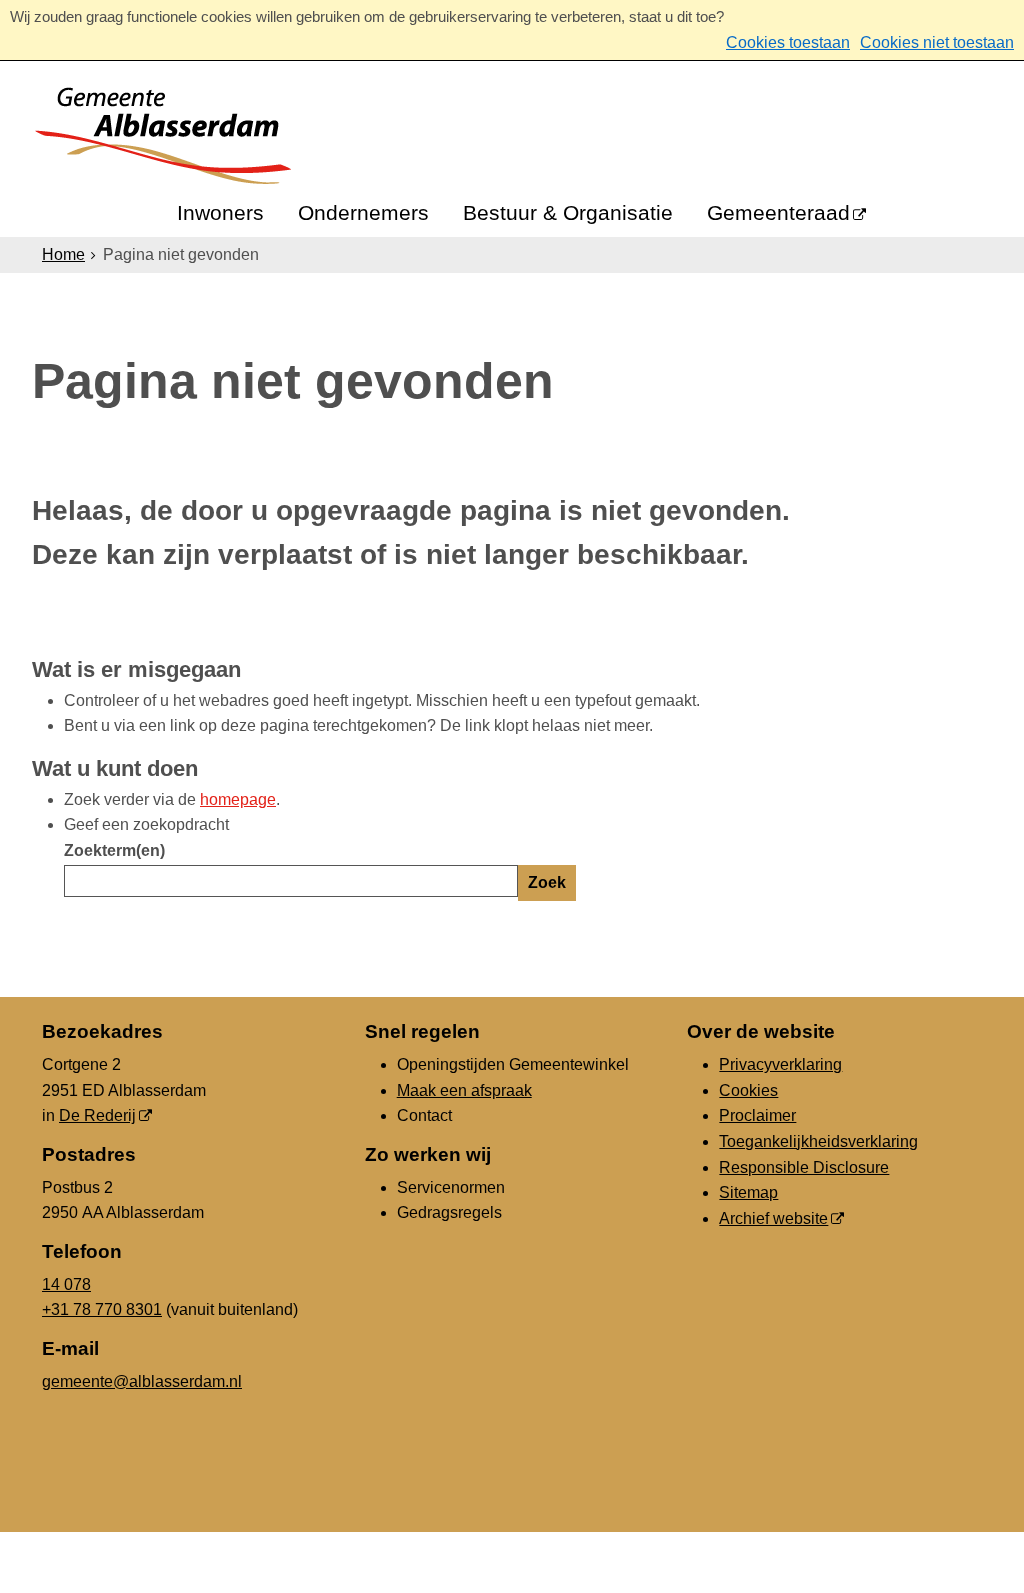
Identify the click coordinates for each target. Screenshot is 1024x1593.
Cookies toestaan (788, 42)
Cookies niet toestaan (937, 42)
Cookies (748, 1090)
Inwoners (220, 212)
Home (63, 254)
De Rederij (97, 1115)
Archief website (773, 1218)
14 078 (66, 1284)
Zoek (547, 882)
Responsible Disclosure (804, 1167)
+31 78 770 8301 (102, 1309)
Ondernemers (363, 212)
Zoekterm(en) (114, 850)
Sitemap (748, 1192)
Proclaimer (757, 1115)
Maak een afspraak (464, 1090)
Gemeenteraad (778, 212)
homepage (238, 799)
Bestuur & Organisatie (568, 212)
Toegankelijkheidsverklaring (818, 1141)
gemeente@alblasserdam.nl (142, 1381)
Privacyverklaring (780, 1064)
